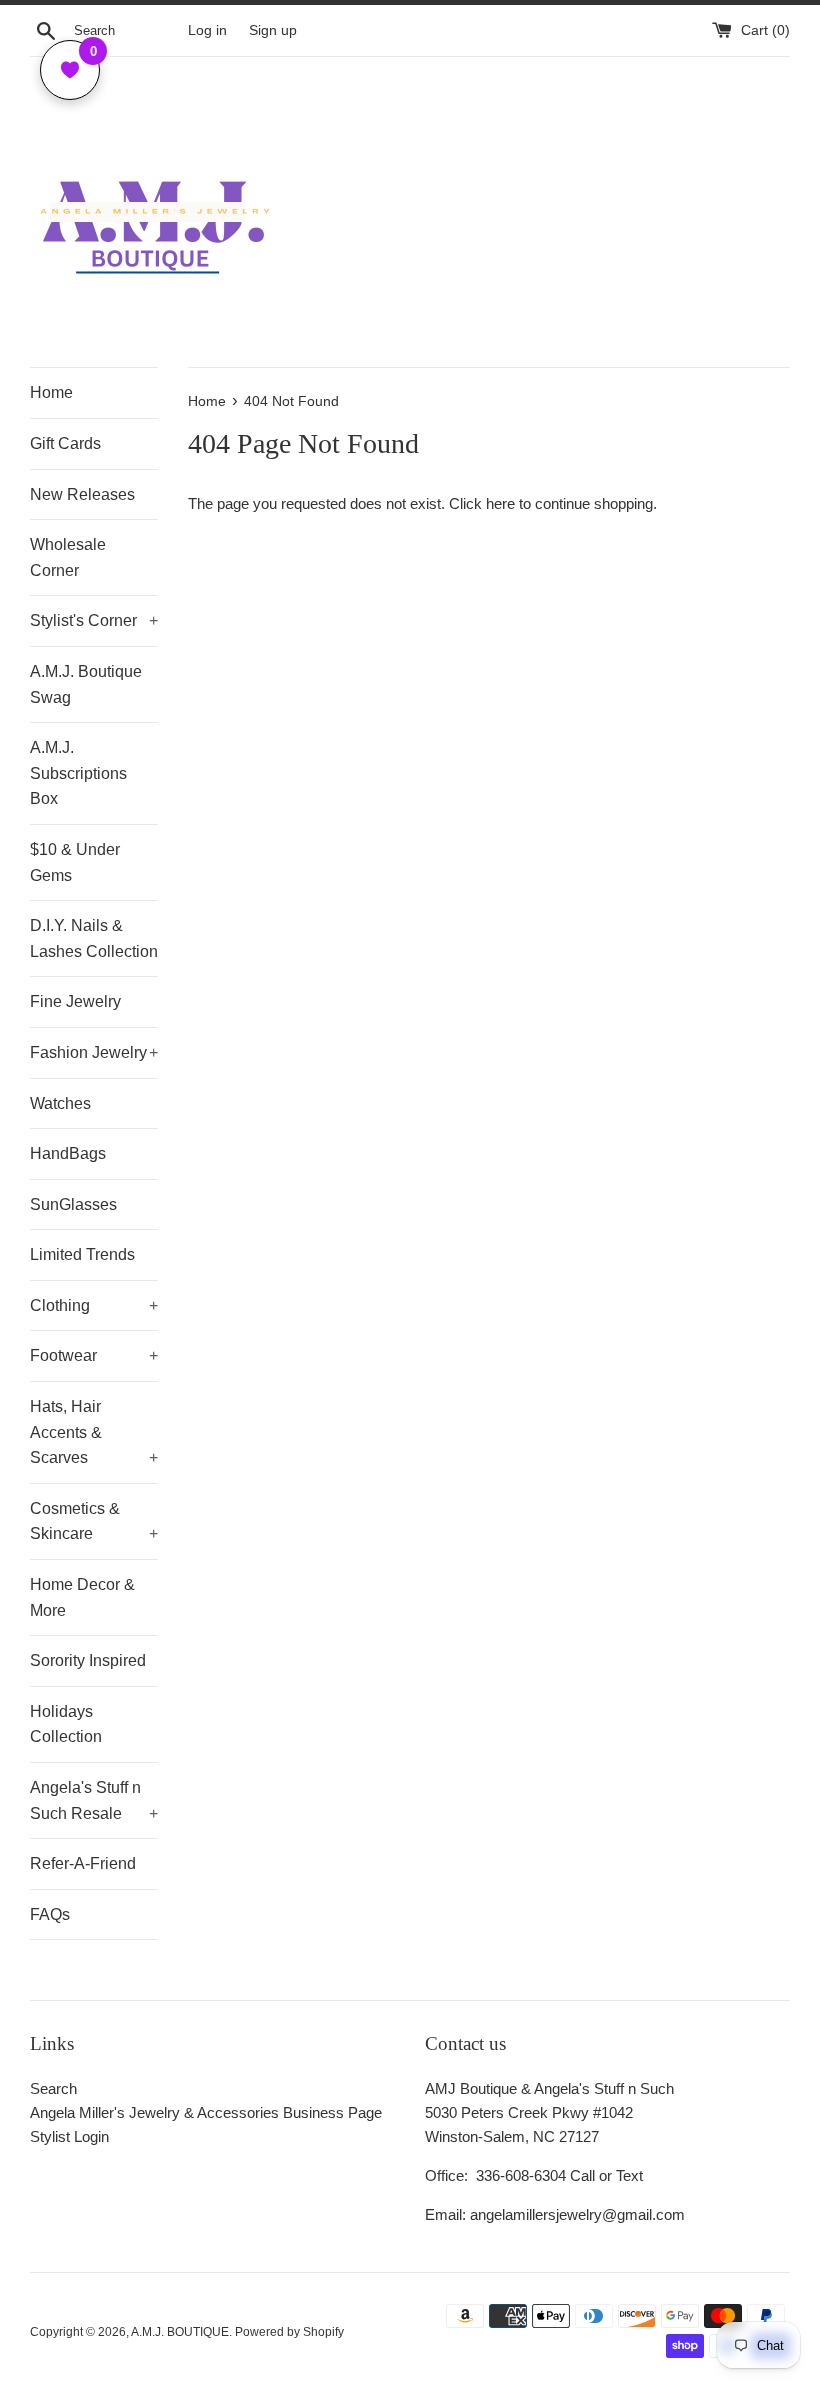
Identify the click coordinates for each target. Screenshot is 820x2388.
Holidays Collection (66, 1724)
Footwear (94, 1355)
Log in (207, 30)
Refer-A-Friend (83, 1863)
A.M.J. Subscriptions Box (78, 773)
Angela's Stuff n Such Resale (94, 1800)
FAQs (50, 1914)
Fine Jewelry (75, 1001)
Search (53, 2088)
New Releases (82, 494)
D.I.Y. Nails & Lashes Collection (94, 938)
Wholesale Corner (68, 557)
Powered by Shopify (289, 2332)
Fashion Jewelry (94, 1052)
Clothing (94, 1305)
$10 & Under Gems (75, 862)
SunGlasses (73, 1204)
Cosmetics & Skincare (94, 1521)
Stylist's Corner (94, 620)
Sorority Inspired (88, 1660)
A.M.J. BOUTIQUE (180, 2332)
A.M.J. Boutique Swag (86, 684)
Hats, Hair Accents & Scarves (94, 1432)
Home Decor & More (82, 1597)
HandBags (68, 1153)
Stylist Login (69, 2136)
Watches (60, 1103)
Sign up (273, 30)
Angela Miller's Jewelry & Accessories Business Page (206, 2112)
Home (51, 392)
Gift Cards (65, 443)
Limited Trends (82, 1254)
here (500, 503)
